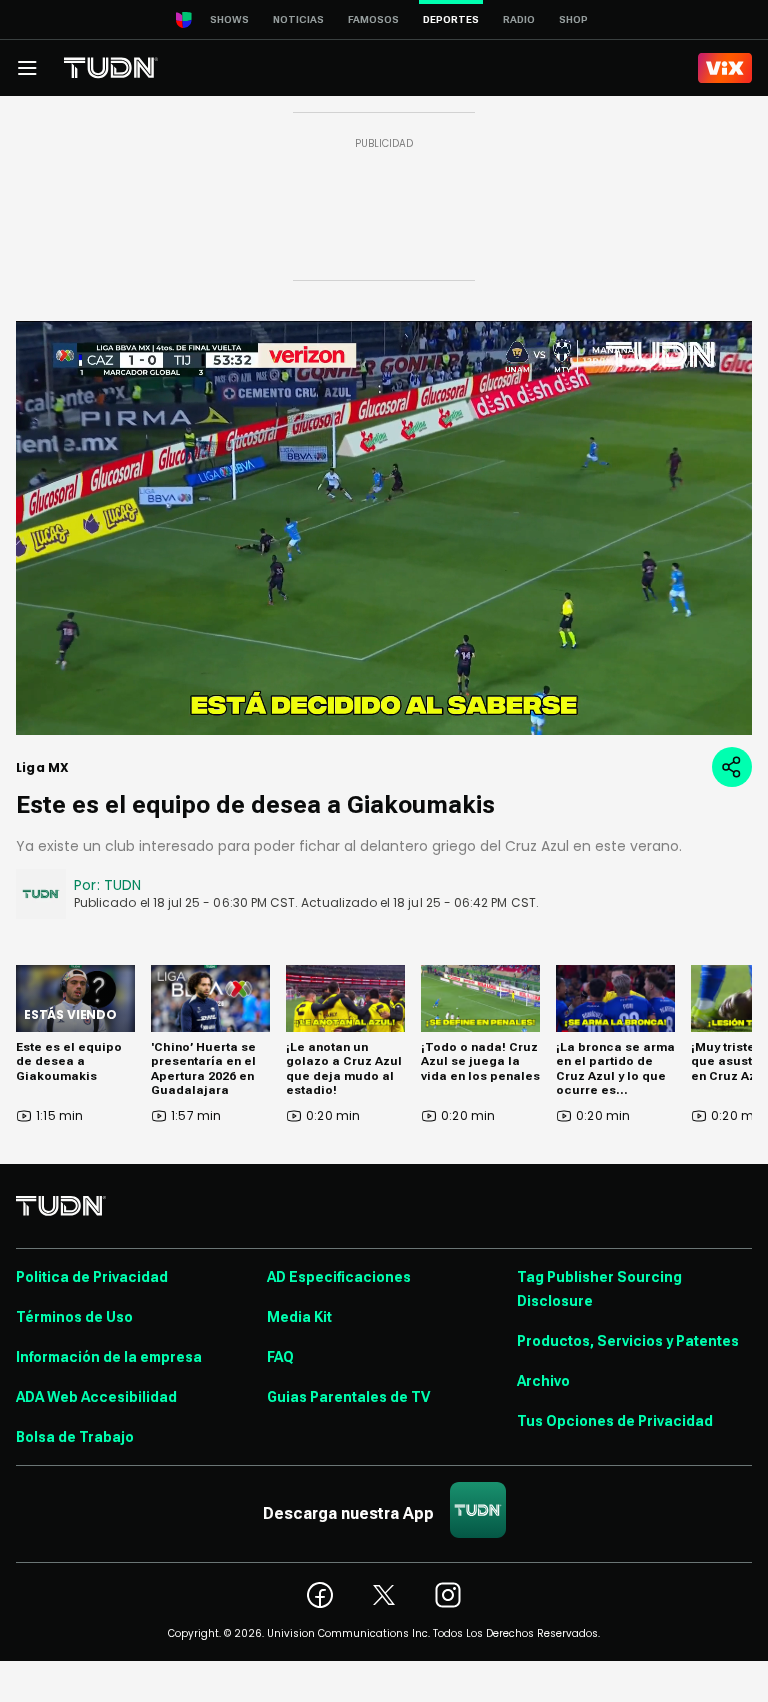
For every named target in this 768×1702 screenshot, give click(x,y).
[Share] (732, 767)
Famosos (373, 19)
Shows (229, 19)
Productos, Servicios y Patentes (628, 1341)
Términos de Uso (74, 1317)
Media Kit (299, 1317)
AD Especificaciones (339, 1277)
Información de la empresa (109, 1357)
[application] (384, 528)
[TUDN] (111, 68)
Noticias (298, 19)
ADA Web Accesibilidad (96, 1397)
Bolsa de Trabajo (75, 1437)
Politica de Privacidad (92, 1277)
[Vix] (725, 68)
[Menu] (27, 68)
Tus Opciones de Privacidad (615, 1421)
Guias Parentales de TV (348, 1397)
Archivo (543, 1381)
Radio (519, 19)
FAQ (280, 1357)
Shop (573, 19)
